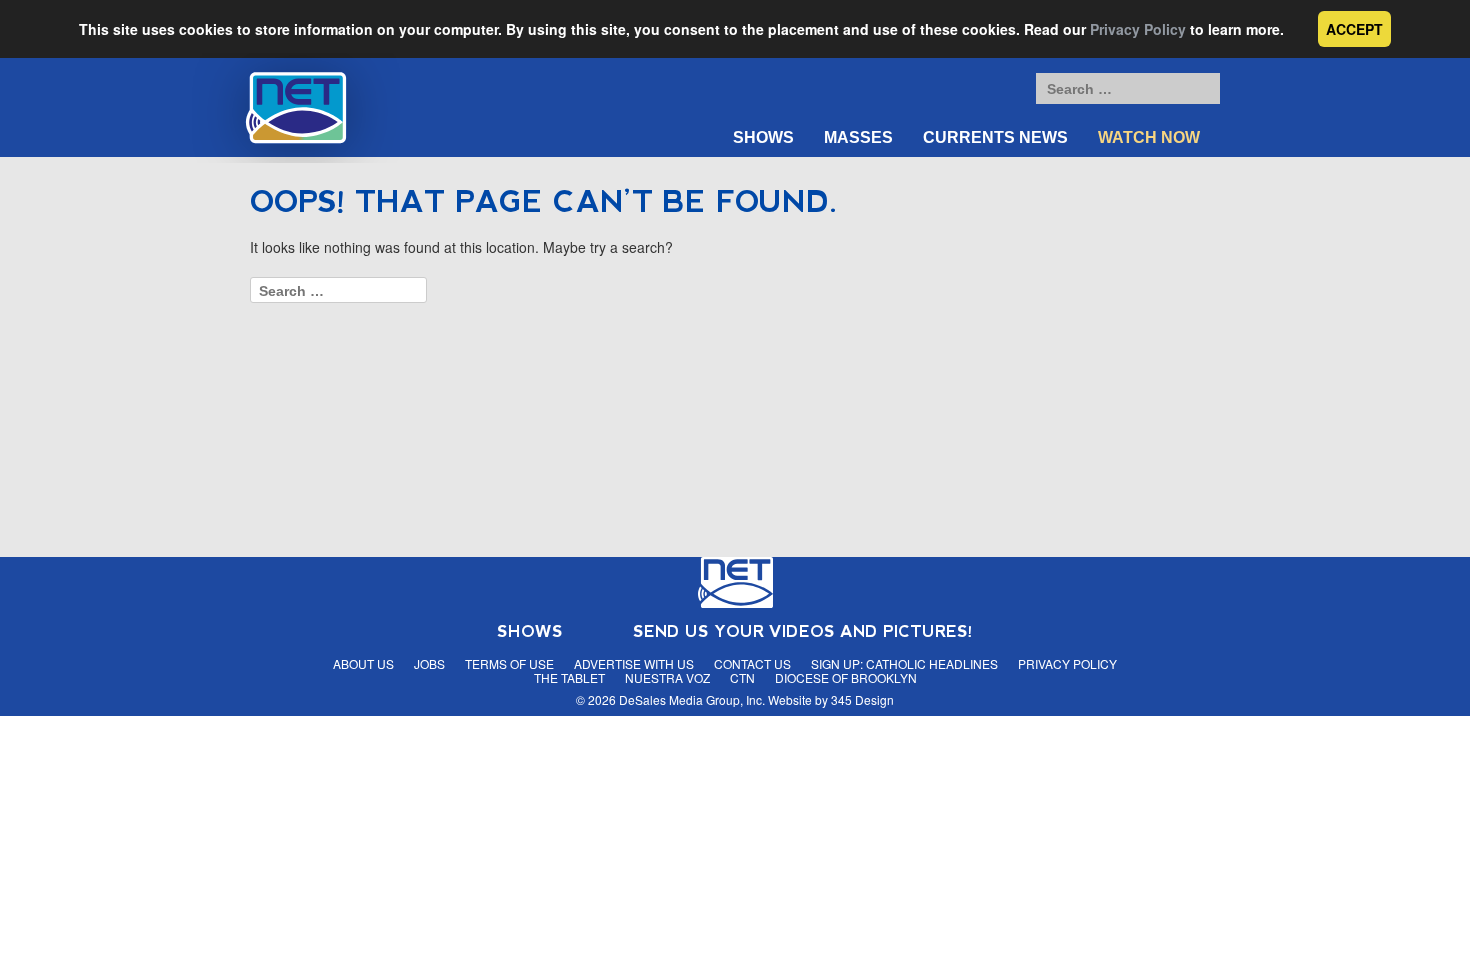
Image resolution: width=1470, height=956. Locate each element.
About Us (363, 663)
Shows (763, 137)
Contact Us (752, 663)
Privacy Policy (1138, 29)
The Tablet (569, 677)
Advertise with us (634, 663)
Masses (858, 137)
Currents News (995, 137)
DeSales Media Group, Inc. (692, 699)
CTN (742, 677)
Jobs (429, 663)
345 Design (862, 699)
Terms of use (509, 663)
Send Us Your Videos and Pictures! (803, 631)
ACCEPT (1354, 29)
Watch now (1149, 137)
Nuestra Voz (667, 677)
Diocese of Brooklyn (846, 677)
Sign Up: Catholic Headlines (904, 663)
